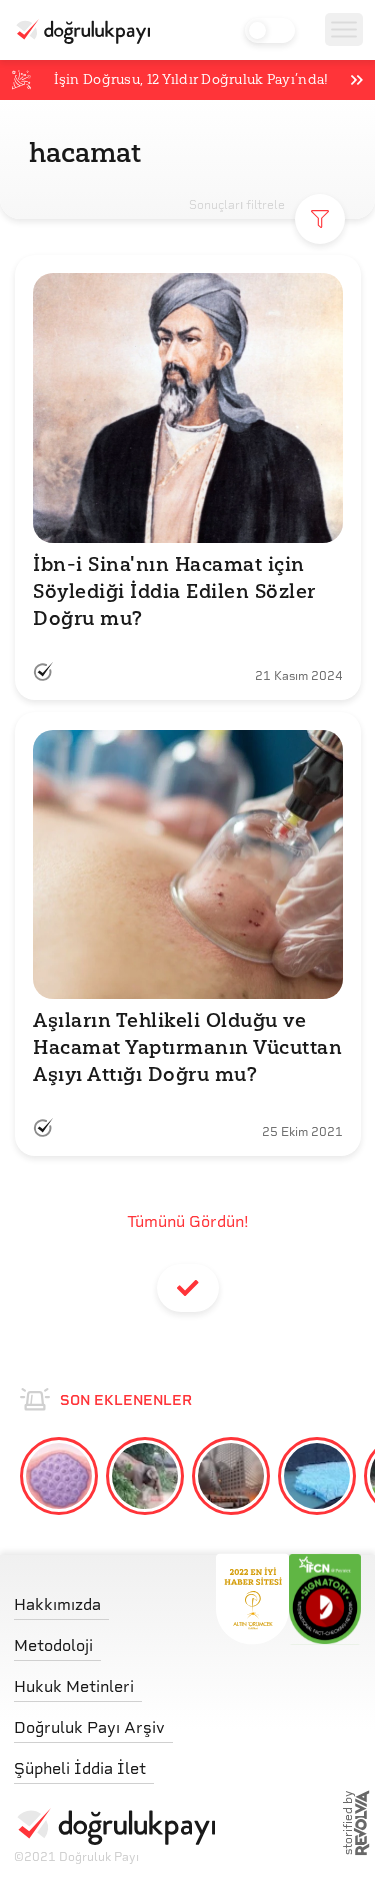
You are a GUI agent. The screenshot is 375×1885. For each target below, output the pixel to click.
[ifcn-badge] (252, 1599)
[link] (114, 1599)
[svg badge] (325, 1599)
